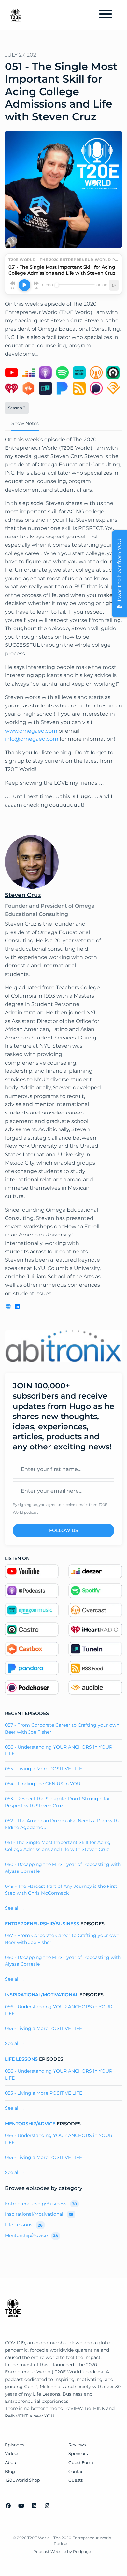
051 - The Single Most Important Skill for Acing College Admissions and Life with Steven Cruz (58, 1846)
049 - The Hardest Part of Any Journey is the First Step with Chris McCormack (61, 1890)
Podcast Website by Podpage (62, 2551)
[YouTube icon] (21, 2506)
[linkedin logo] (17, 1306)
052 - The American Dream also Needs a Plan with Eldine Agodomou (62, 1824)
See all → (15, 1908)
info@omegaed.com (32, 739)
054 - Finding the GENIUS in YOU (43, 1784)
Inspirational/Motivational (42, 1995)
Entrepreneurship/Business (42, 1924)
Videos (12, 2454)
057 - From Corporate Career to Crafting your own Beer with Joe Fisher (62, 1728)
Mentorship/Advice (30, 2124)
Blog (10, 2471)
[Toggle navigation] (106, 15)
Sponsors (78, 2454)
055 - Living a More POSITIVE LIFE (43, 1769)
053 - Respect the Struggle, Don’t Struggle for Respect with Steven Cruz (57, 1802)
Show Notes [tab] (25, 423)
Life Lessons (21, 2059)
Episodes (14, 2445)
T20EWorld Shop (22, 2480)
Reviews (77, 2445)
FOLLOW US (64, 1530)
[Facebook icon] (8, 2506)
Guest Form (81, 2463)
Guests (76, 2480)
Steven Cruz (23, 895)
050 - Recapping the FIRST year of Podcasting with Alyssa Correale (63, 1868)
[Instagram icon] (47, 2506)
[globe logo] (9, 1306)
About (11, 2463)
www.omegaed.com (31, 731)
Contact (77, 2471)
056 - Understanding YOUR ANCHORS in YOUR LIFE (59, 1750)
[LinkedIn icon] (34, 2506)
